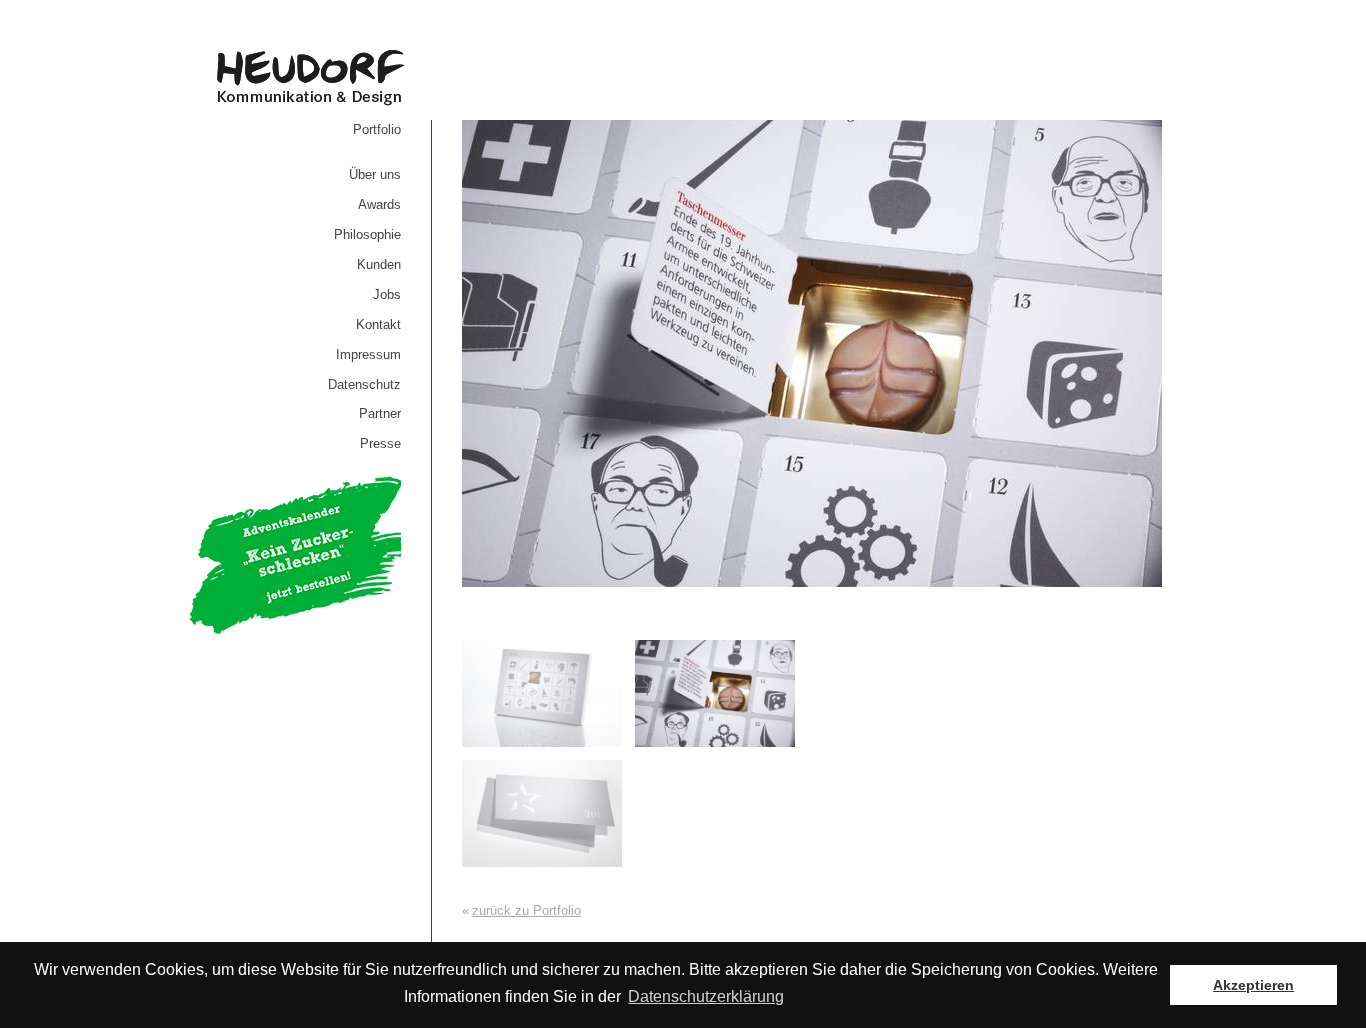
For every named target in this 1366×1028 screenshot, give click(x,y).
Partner (380, 413)
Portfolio (377, 129)
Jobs (387, 294)
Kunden (379, 264)
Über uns (375, 174)
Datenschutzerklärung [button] (706, 996)
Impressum (368, 354)
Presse (380, 443)
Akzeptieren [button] (1253, 985)
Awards (379, 204)
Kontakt (378, 324)
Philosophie (367, 234)
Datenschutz (364, 384)
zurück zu (526, 910)
